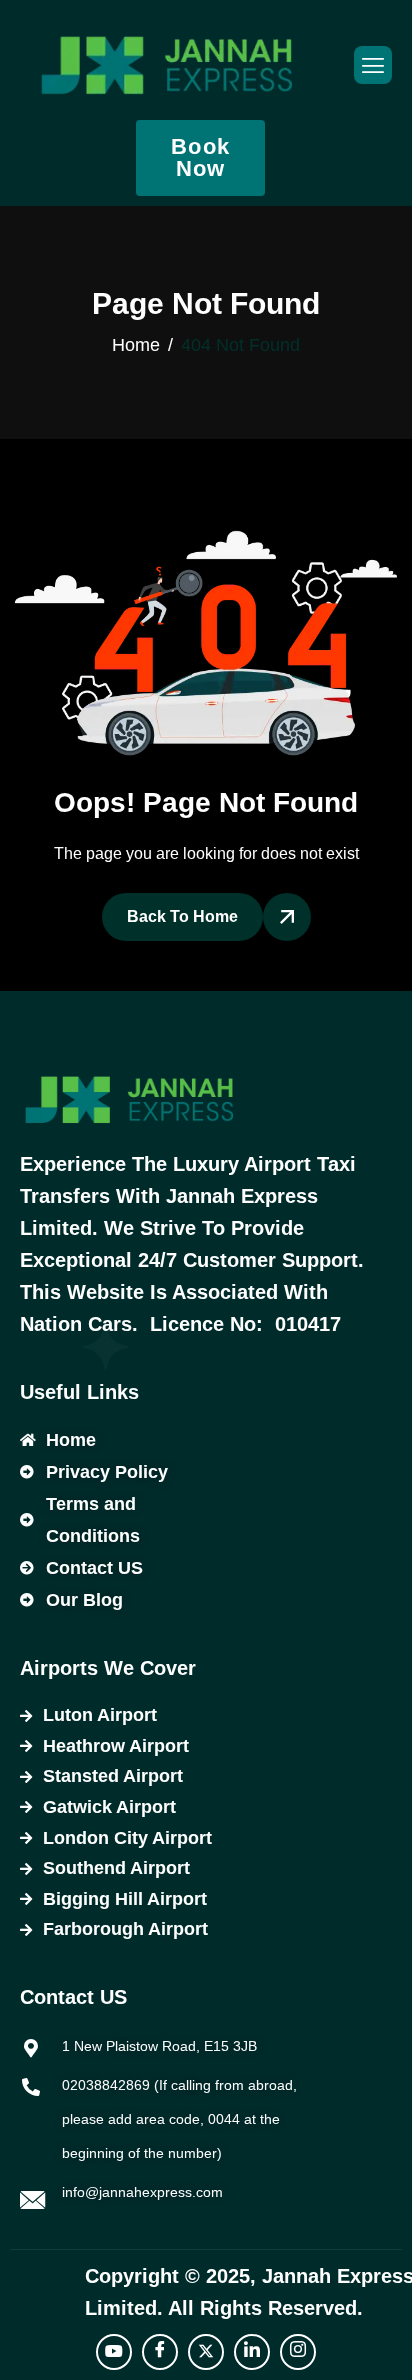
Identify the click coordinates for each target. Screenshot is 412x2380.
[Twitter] (206, 2352)
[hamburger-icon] (373, 65)
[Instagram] (298, 2352)
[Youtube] (114, 2352)
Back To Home (182, 916)
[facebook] (160, 2352)
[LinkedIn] (252, 2352)
